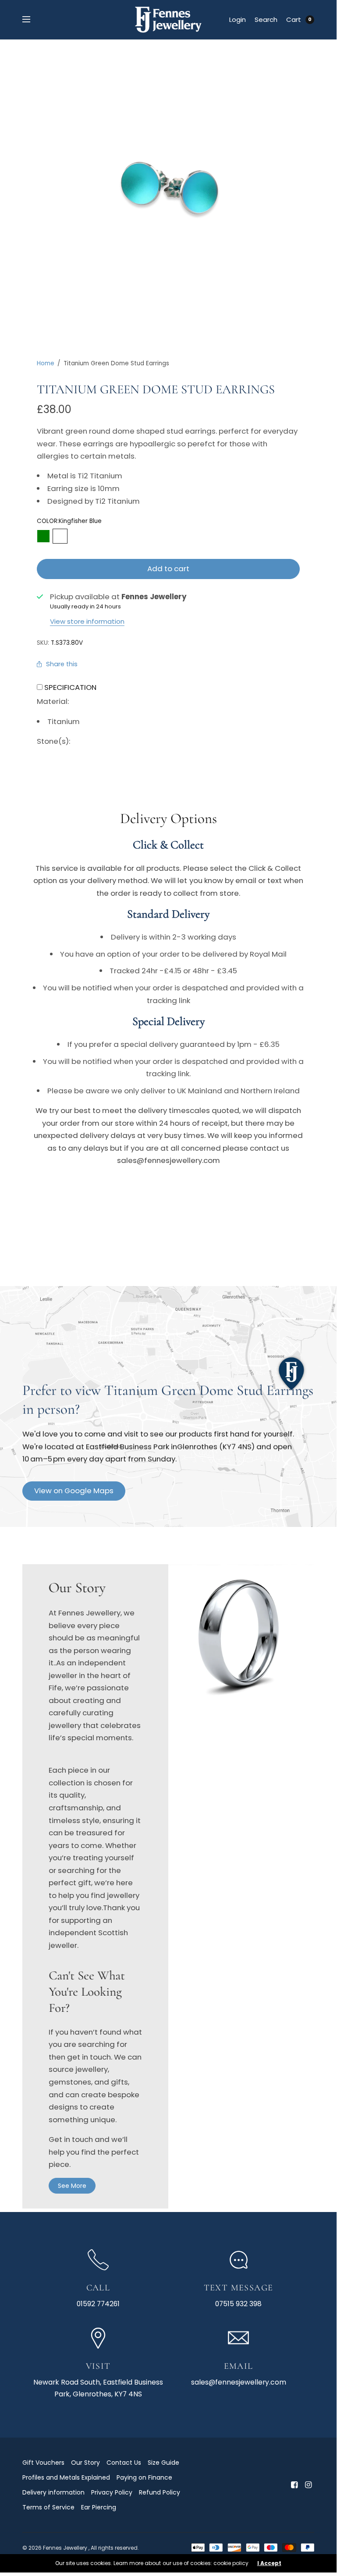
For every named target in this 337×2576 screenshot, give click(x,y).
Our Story (85, 2463)
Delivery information (53, 2492)
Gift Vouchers (43, 2463)
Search (266, 19)
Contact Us (124, 2463)
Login (238, 19)
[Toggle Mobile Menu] (32, 20)
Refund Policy (160, 2492)
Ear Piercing (99, 2507)
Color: (69, 521)
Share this (62, 664)
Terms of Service (48, 2507)
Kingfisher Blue (60, 536)
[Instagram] (308, 2485)
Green (43, 536)
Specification (70, 687)
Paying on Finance (144, 2477)
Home (46, 363)
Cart (294, 19)
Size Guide (163, 2463)
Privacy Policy (112, 2492)
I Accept (269, 2563)
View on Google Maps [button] (74, 1491)
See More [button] (72, 2186)
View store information (87, 621)
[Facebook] (294, 2485)
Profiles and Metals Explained (66, 2477)
